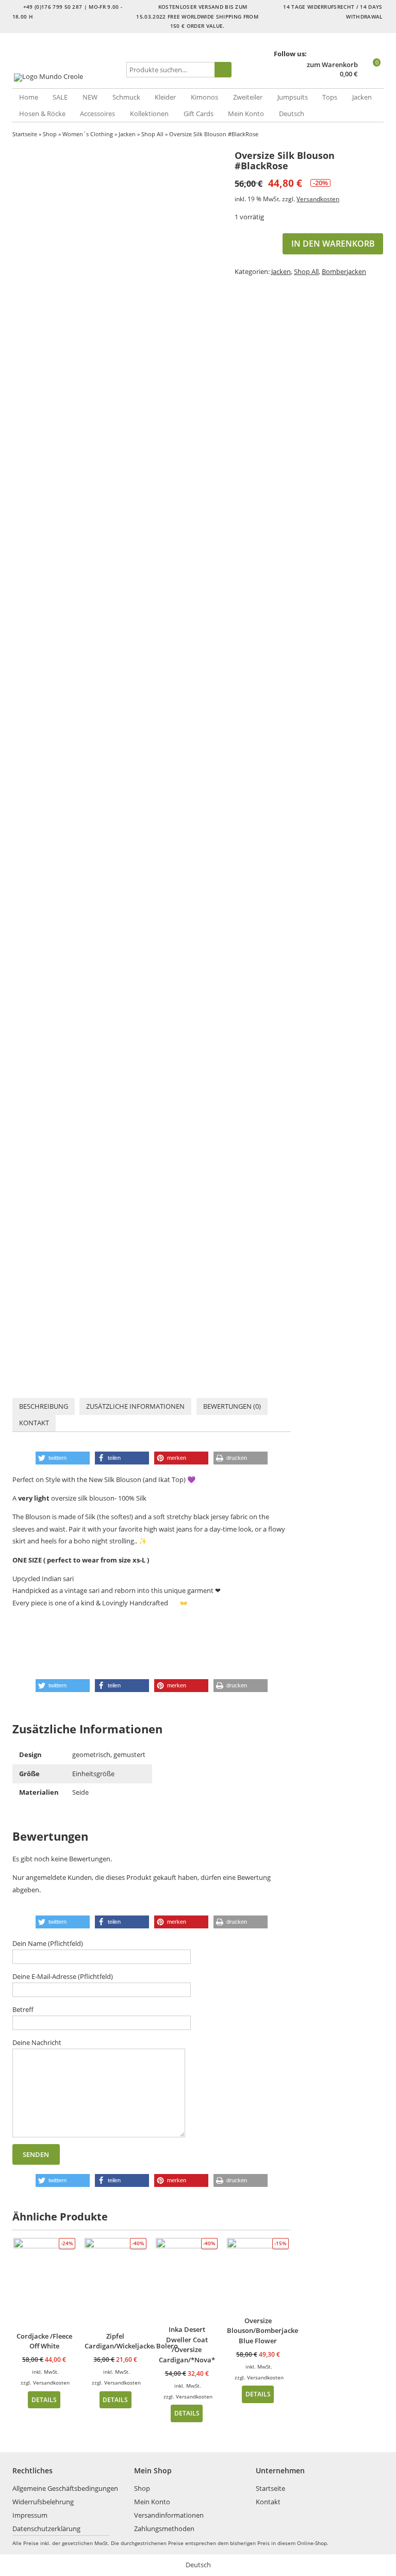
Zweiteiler (248, 97)
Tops (330, 97)
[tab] (44, 1406)
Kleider (165, 97)
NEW (90, 97)
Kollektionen (149, 114)
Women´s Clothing (88, 134)
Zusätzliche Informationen (135, 1406)
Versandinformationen (169, 2515)
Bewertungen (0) (232, 1406)
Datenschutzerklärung (46, 2529)
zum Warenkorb (332, 65)
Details (44, 2400)
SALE (60, 97)
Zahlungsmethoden (164, 2529)
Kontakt (34, 1423)
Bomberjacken (344, 271)
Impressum (30, 2515)
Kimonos (204, 97)
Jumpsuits (293, 97)
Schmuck (126, 97)
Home (29, 97)
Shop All (152, 134)
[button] (63, 1458)
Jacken (362, 97)
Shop (50, 134)
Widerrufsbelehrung (43, 2502)
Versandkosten (318, 199)
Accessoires (97, 114)
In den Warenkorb (333, 244)
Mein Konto (246, 114)
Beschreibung (44, 1406)
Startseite (25, 134)
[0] (372, 75)
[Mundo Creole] (68, 77)
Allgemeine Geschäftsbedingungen (65, 2488)
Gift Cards (199, 114)
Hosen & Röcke (42, 114)
